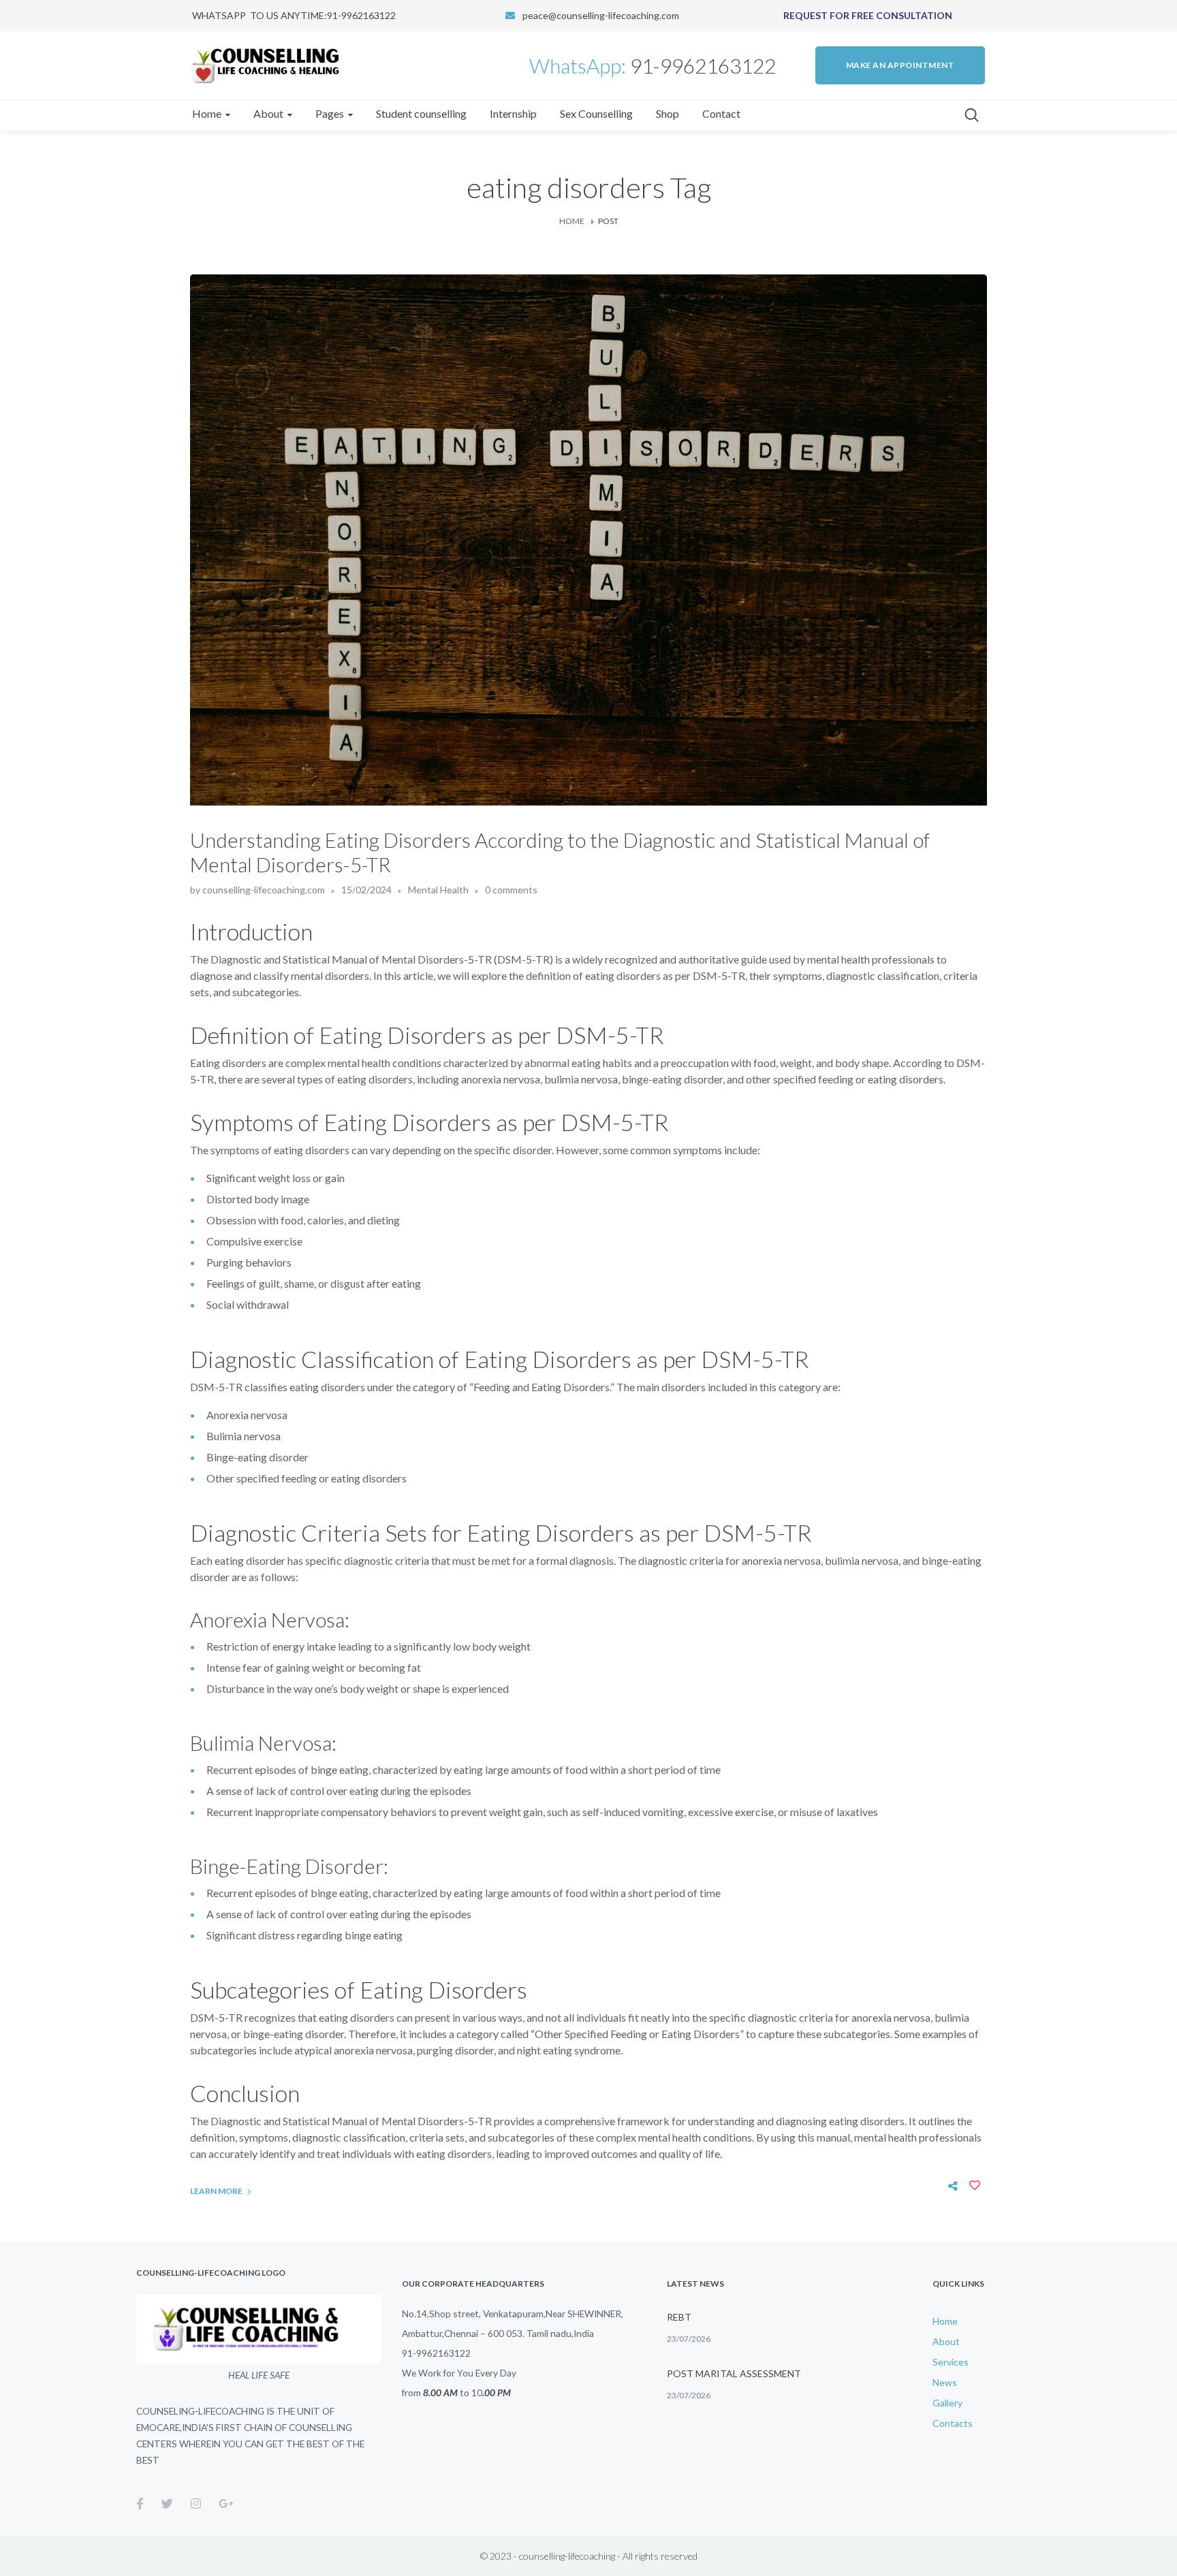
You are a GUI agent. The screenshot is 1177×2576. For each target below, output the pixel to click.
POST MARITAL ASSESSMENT (734, 2373)
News (945, 2382)
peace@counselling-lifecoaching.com (601, 15)
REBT (679, 2317)
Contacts (953, 2423)
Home (572, 221)
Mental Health (438, 890)
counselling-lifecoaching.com (264, 890)
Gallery (947, 2403)
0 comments (511, 890)
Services (951, 2362)
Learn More (216, 2191)
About (946, 2341)
